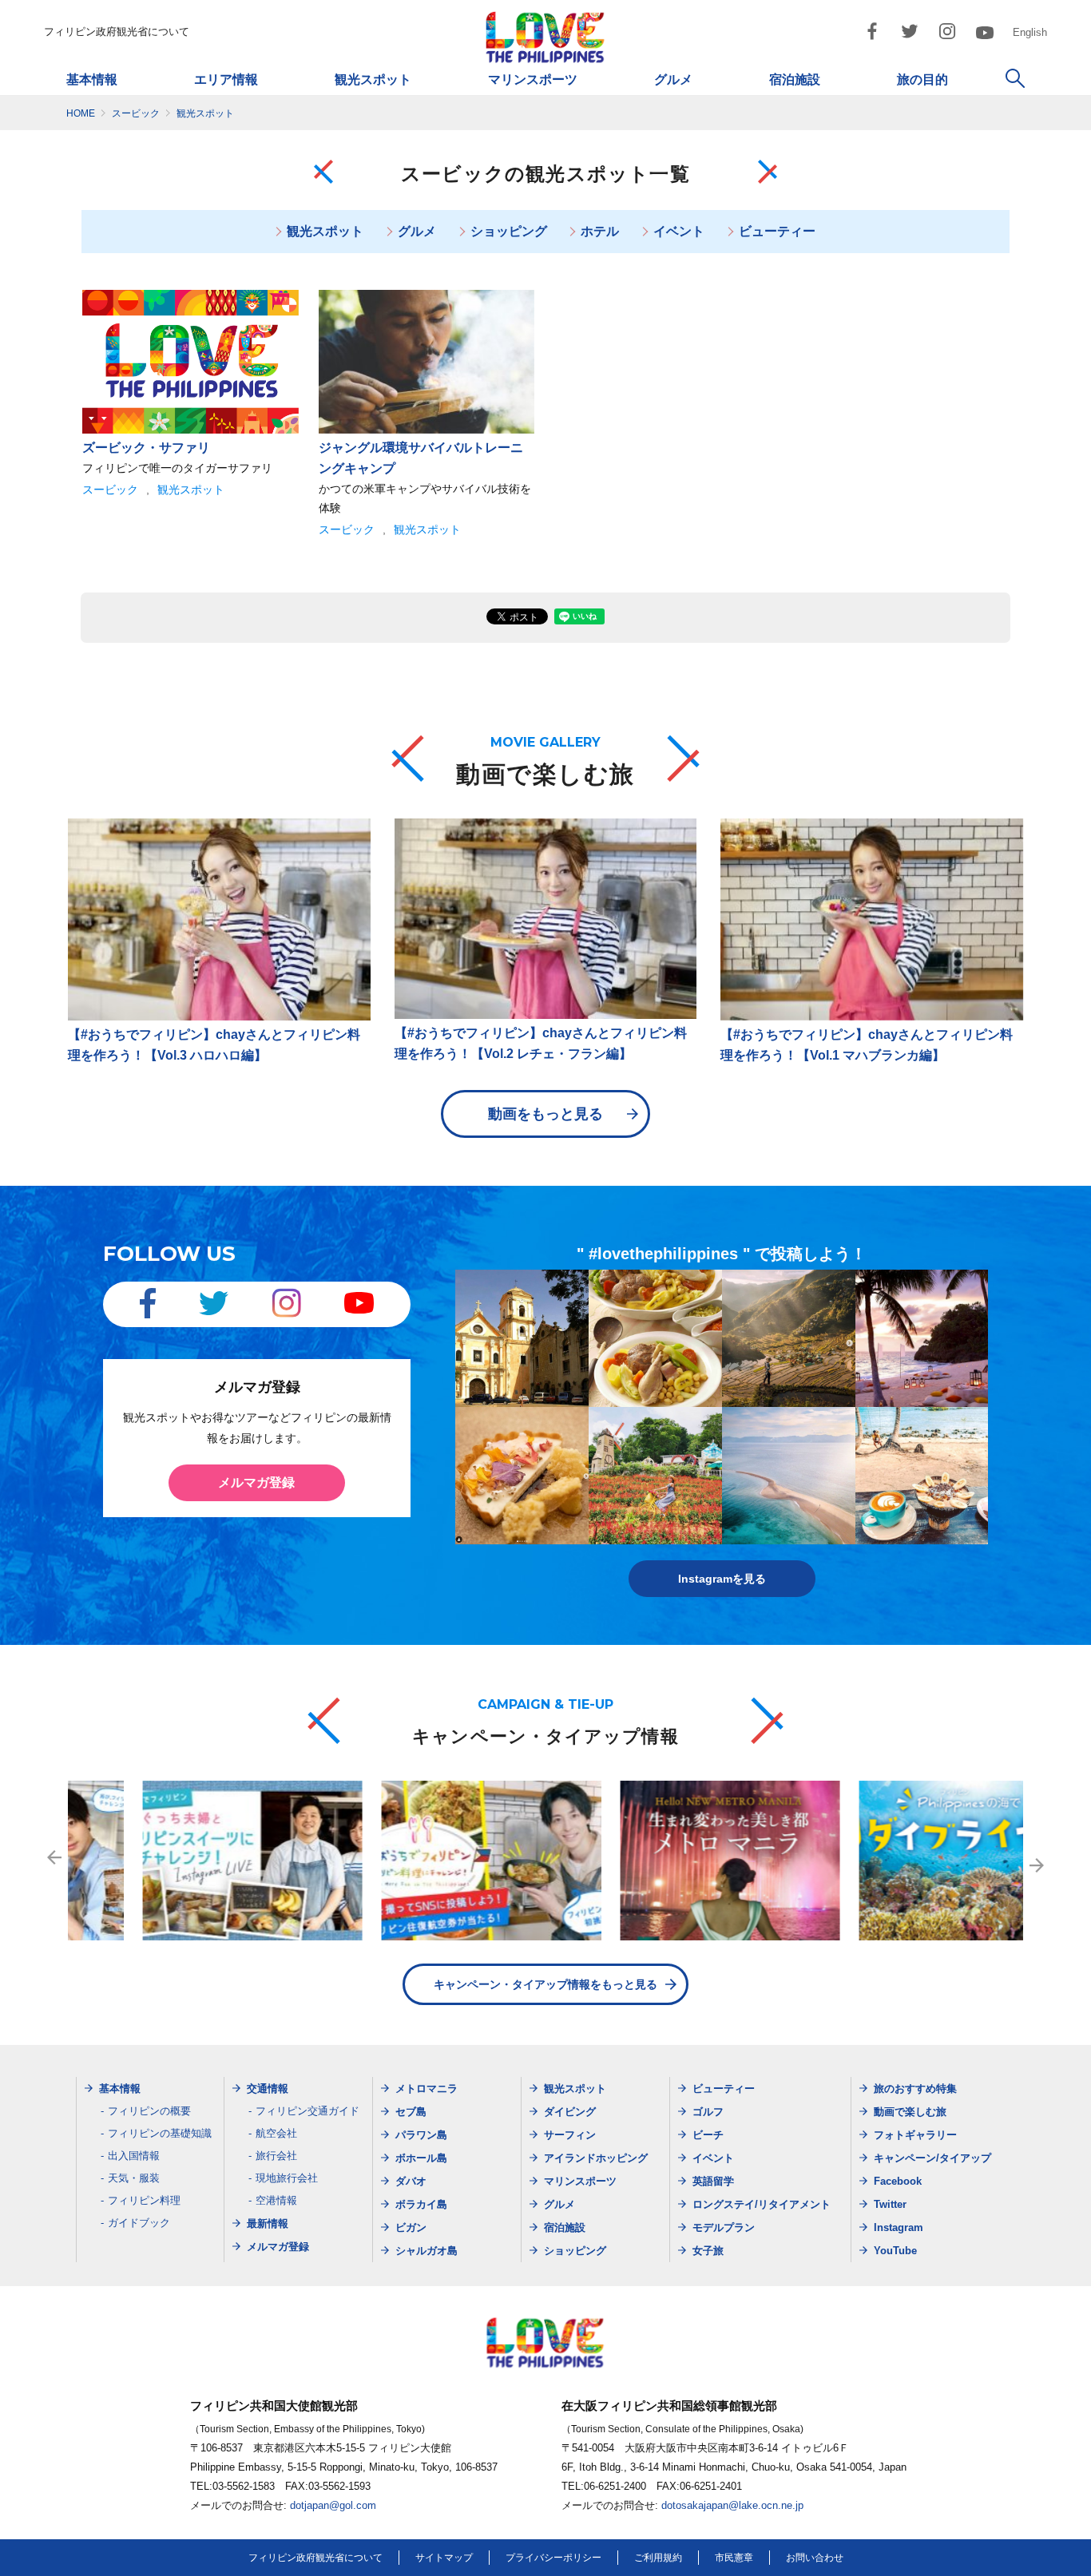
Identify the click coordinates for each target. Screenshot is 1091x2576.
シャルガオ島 (426, 2251)
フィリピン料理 (144, 2200)
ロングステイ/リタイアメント (762, 2204)
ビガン (411, 2227)
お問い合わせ (815, 2558)
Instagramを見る (722, 1579)
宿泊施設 (795, 79)
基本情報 (92, 79)
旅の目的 (922, 79)
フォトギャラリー (915, 2135)
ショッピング (509, 231)
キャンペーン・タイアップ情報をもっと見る (545, 1984)
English (1030, 32)
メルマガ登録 (256, 1482)
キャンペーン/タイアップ (932, 2158)
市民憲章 (734, 2558)
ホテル (600, 231)
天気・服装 (134, 2178)
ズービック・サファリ (146, 448)
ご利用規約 (658, 2558)
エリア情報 (226, 79)
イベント (679, 231)
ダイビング (570, 2112)
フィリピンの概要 (149, 2111)
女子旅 (708, 2251)
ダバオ (411, 2181)
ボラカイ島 (421, 2204)
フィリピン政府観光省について (117, 32)
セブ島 (411, 2112)
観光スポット (373, 79)
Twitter (890, 2204)
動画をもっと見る (545, 1114)
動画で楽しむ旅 (910, 2112)
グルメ (673, 79)
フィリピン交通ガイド (307, 2111)
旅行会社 (276, 2156)
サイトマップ (444, 2558)
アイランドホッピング (596, 2158)
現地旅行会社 (287, 2178)
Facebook (898, 2181)
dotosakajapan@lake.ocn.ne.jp (732, 2505)
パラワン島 (421, 2135)
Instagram (899, 2227)
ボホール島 (421, 2158)
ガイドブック (139, 2223)
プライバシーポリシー (553, 2558)
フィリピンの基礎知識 (160, 2133)
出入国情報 (134, 2156)
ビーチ (708, 2135)
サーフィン (570, 2135)
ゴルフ (708, 2112)
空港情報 (276, 2200)
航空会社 (276, 2133)
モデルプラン (724, 2227)
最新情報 (268, 2223)
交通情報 (268, 2089)
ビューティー (777, 231)
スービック (110, 489)
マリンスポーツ (533, 79)
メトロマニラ (426, 2089)
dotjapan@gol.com (333, 2505)
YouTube (895, 2251)
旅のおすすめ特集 (915, 2089)
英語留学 (713, 2181)
